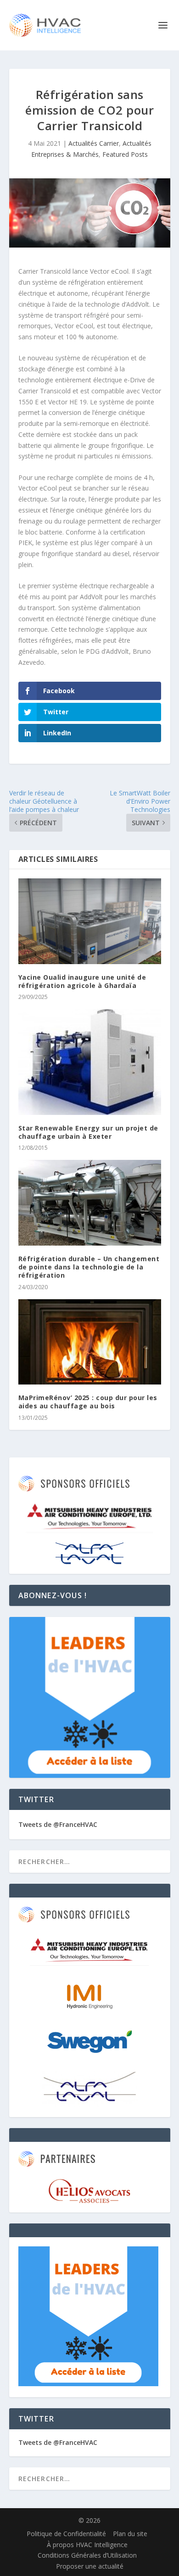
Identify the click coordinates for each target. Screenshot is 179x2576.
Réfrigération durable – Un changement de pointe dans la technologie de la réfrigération (89, 1267)
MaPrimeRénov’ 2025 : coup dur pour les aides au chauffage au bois (88, 1402)
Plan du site (130, 2534)
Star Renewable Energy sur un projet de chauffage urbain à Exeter (88, 1132)
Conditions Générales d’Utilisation (87, 2555)
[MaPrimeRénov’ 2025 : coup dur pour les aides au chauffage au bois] (90, 1342)
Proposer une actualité (90, 2566)
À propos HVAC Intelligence (87, 2545)
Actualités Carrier (94, 143)
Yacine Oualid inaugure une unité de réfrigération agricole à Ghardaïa (82, 981)
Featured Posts (125, 154)
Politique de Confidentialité (66, 2534)
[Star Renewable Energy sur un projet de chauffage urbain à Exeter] (90, 1062)
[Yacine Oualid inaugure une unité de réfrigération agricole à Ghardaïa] (90, 921)
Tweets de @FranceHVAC (58, 1824)
